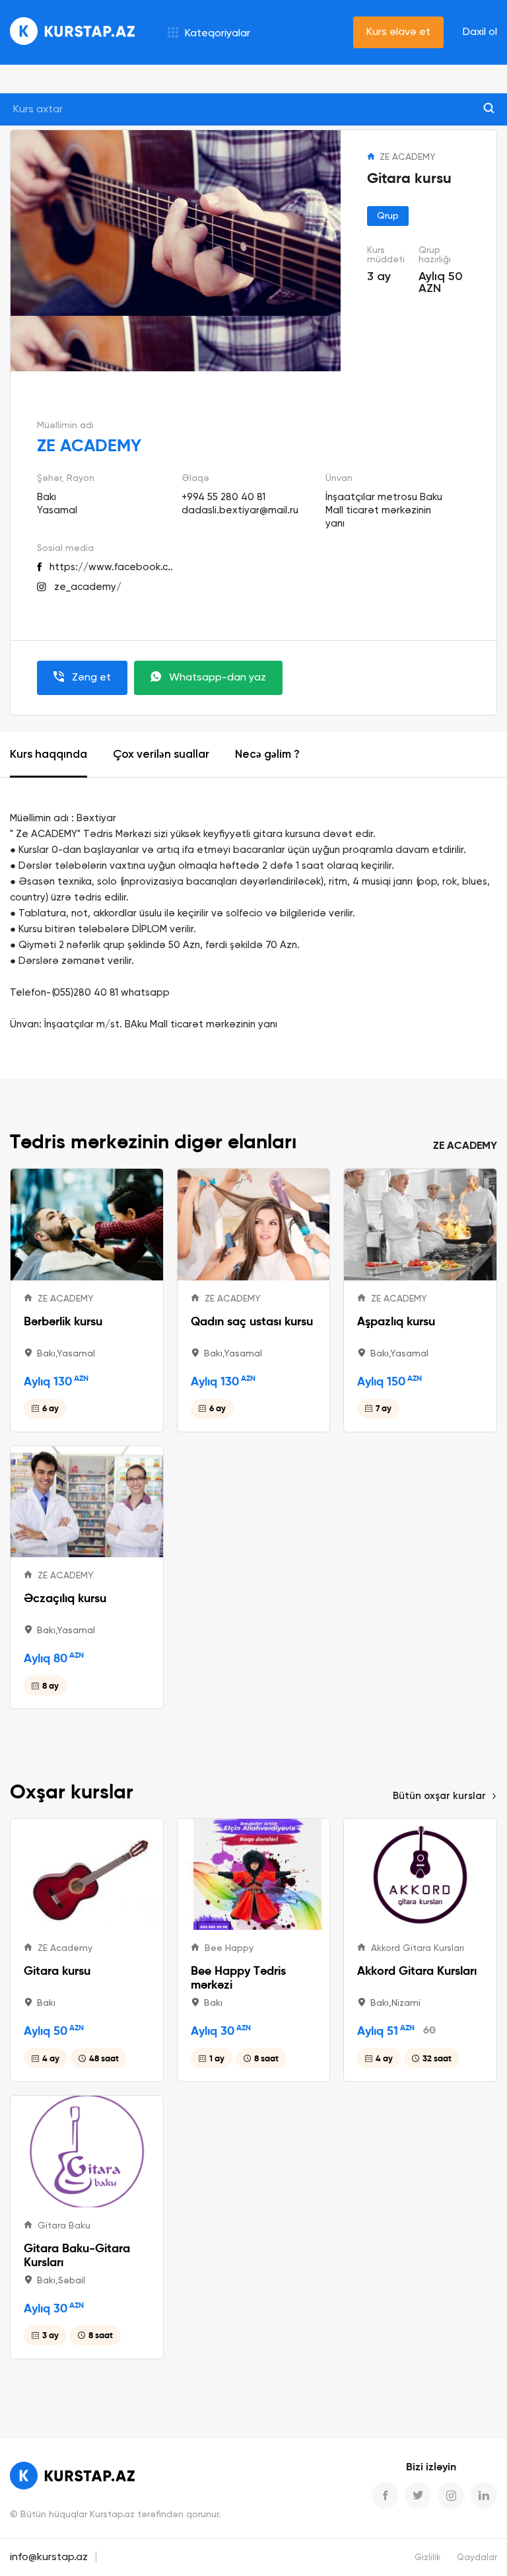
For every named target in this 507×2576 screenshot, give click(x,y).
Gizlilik (428, 2558)
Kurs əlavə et (398, 32)
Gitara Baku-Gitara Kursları (77, 2255)
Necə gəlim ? (267, 755)
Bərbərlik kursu (63, 1321)
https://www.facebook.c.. (111, 567)
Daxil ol (480, 32)
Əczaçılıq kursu (65, 1598)
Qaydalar (477, 2558)
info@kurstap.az (49, 2558)
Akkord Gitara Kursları (417, 1970)
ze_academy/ (88, 587)
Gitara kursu (57, 1970)
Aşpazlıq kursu (396, 1321)
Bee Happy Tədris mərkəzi (238, 1977)
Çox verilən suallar (161, 755)
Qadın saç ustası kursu (252, 1321)
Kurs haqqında (49, 755)
